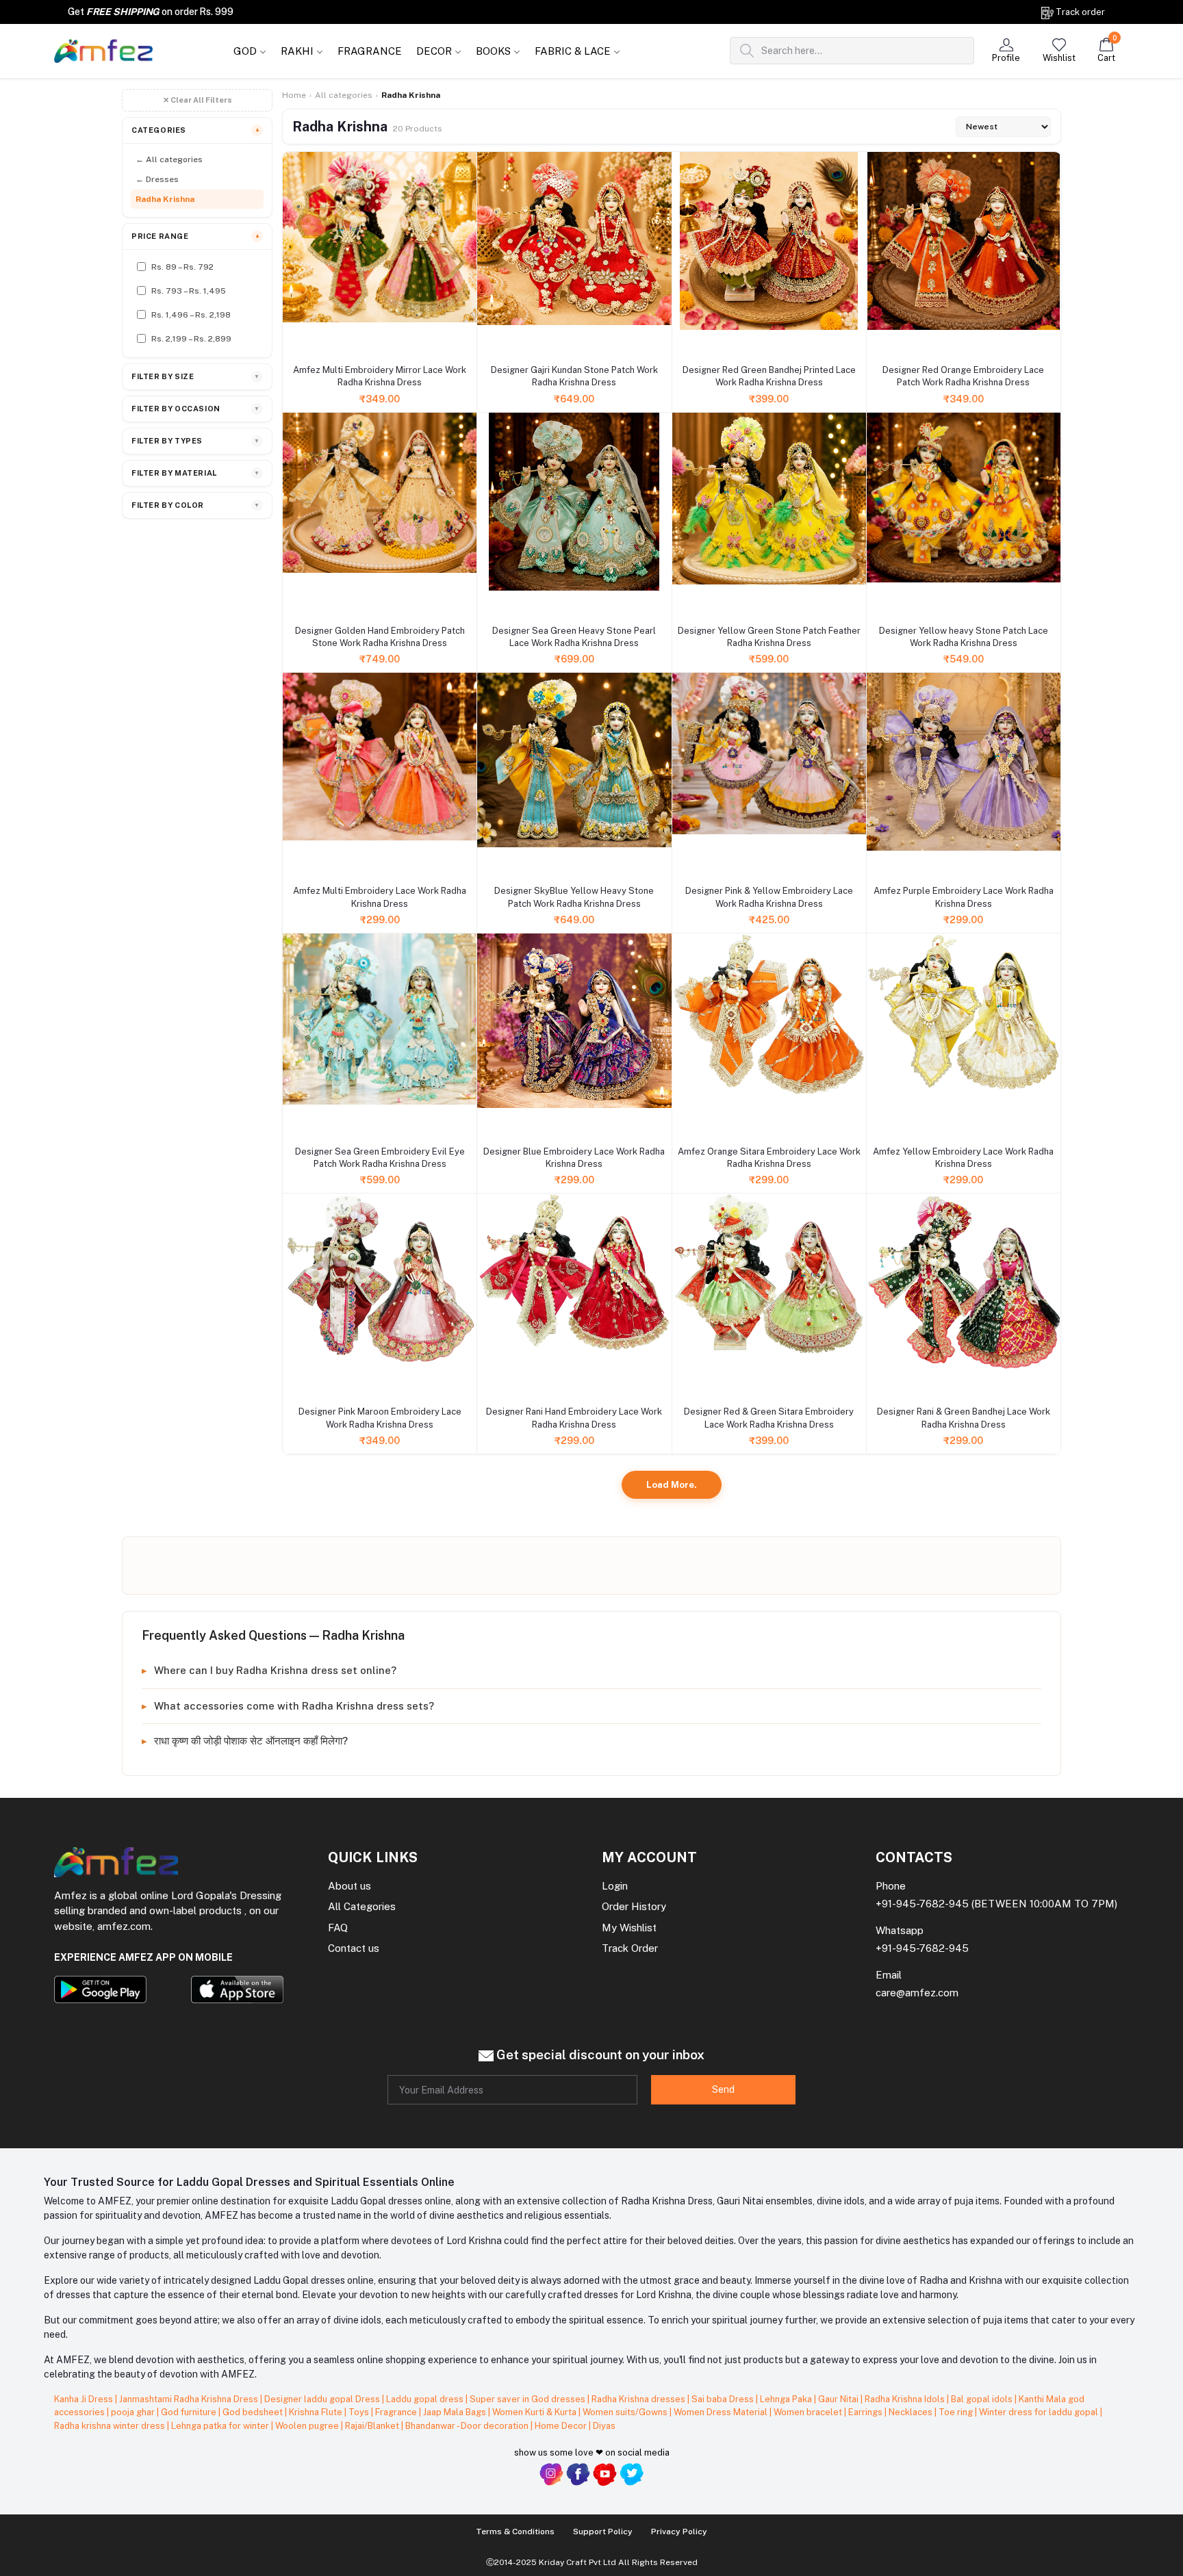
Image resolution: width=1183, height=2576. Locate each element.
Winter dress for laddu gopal (1040, 2412)
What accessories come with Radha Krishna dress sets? (294, 1706)
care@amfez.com (917, 1993)
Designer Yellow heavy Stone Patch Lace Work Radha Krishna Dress (964, 637)
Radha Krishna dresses (639, 2399)
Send (723, 2089)
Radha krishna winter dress (111, 2426)
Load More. (672, 1485)
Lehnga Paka (787, 2399)
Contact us (354, 1948)
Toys (360, 2412)
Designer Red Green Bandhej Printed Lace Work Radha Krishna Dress (769, 376)
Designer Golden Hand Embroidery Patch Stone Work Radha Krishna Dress (380, 637)
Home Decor (562, 2426)
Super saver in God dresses (529, 2399)
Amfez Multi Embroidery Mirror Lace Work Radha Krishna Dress (380, 376)
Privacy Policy (679, 2532)
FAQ (338, 1928)
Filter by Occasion (196, 409)
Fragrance (397, 2412)
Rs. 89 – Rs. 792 (182, 267)
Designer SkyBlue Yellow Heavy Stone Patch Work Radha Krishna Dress (574, 897)
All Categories (362, 1906)
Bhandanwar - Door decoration (468, 2426)
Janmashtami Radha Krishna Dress (190, 2399)
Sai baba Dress (724, 2399)
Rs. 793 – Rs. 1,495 (189, 291)
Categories (196, 130)
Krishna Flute (317, 2412)
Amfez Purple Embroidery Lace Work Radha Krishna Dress (964, 897)
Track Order (630, 1948)
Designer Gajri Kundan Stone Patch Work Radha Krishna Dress (574, 376)
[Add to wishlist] (294, 344)
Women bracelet (809, 2412)
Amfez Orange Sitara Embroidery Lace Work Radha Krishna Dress (769, 1158)
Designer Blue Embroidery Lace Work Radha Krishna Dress (574, 1158)
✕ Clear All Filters (198, 100)
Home (294, 95)
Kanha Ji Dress (85, 2399)
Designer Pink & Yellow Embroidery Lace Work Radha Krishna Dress (769, 897)
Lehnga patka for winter (221, 2426)
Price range (196, 236)
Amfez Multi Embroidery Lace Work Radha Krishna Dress (380, 897)
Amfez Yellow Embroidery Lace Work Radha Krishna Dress (963, 1158)
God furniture (190, 2412)
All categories (344, 95)
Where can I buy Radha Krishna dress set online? (275, 1670)
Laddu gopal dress (426, 2399)
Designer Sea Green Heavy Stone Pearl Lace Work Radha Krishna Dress (574, 637)
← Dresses (157, 179)
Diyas (604, 2426)
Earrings (866, 2412)
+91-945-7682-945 (922, 1904)
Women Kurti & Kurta (535, 2412)
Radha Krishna (165, 199)
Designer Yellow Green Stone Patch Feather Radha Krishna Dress (769, 637)
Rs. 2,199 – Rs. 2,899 (191, 339)
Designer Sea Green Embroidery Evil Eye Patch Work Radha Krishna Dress (380, 1158)
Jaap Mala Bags (456, 2412)
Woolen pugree (308, 2426)
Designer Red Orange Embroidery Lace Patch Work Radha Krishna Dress (963, 376)
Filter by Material (196, 473)
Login (615, 1886)
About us (349, 1886)
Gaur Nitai (839, 2399)
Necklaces (912, 2412)
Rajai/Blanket (373, 2426)
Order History (634, 1906)
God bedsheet (254, 2412)
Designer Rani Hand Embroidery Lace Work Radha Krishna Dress (574, 1418)
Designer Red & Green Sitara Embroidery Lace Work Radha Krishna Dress (769, 1418)
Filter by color (196, 505)
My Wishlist (629, 1928)
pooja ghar (134, 2412)
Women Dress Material (722, 2412)
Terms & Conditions (515, 2532)
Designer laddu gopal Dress (323, 2399)
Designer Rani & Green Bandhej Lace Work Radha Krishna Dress (964, 1418)
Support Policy (603, 2532)
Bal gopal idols (983, 2399)
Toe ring (957, 2412)
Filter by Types (196, 441)
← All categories (169, 159)
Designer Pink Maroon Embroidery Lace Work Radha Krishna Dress (380, 1418)
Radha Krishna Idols (906, 2399)
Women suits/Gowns (626, 2412)
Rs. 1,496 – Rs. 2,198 (191, 315)
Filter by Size (196, 376)
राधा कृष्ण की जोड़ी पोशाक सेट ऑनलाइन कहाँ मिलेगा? (251, 1741)
